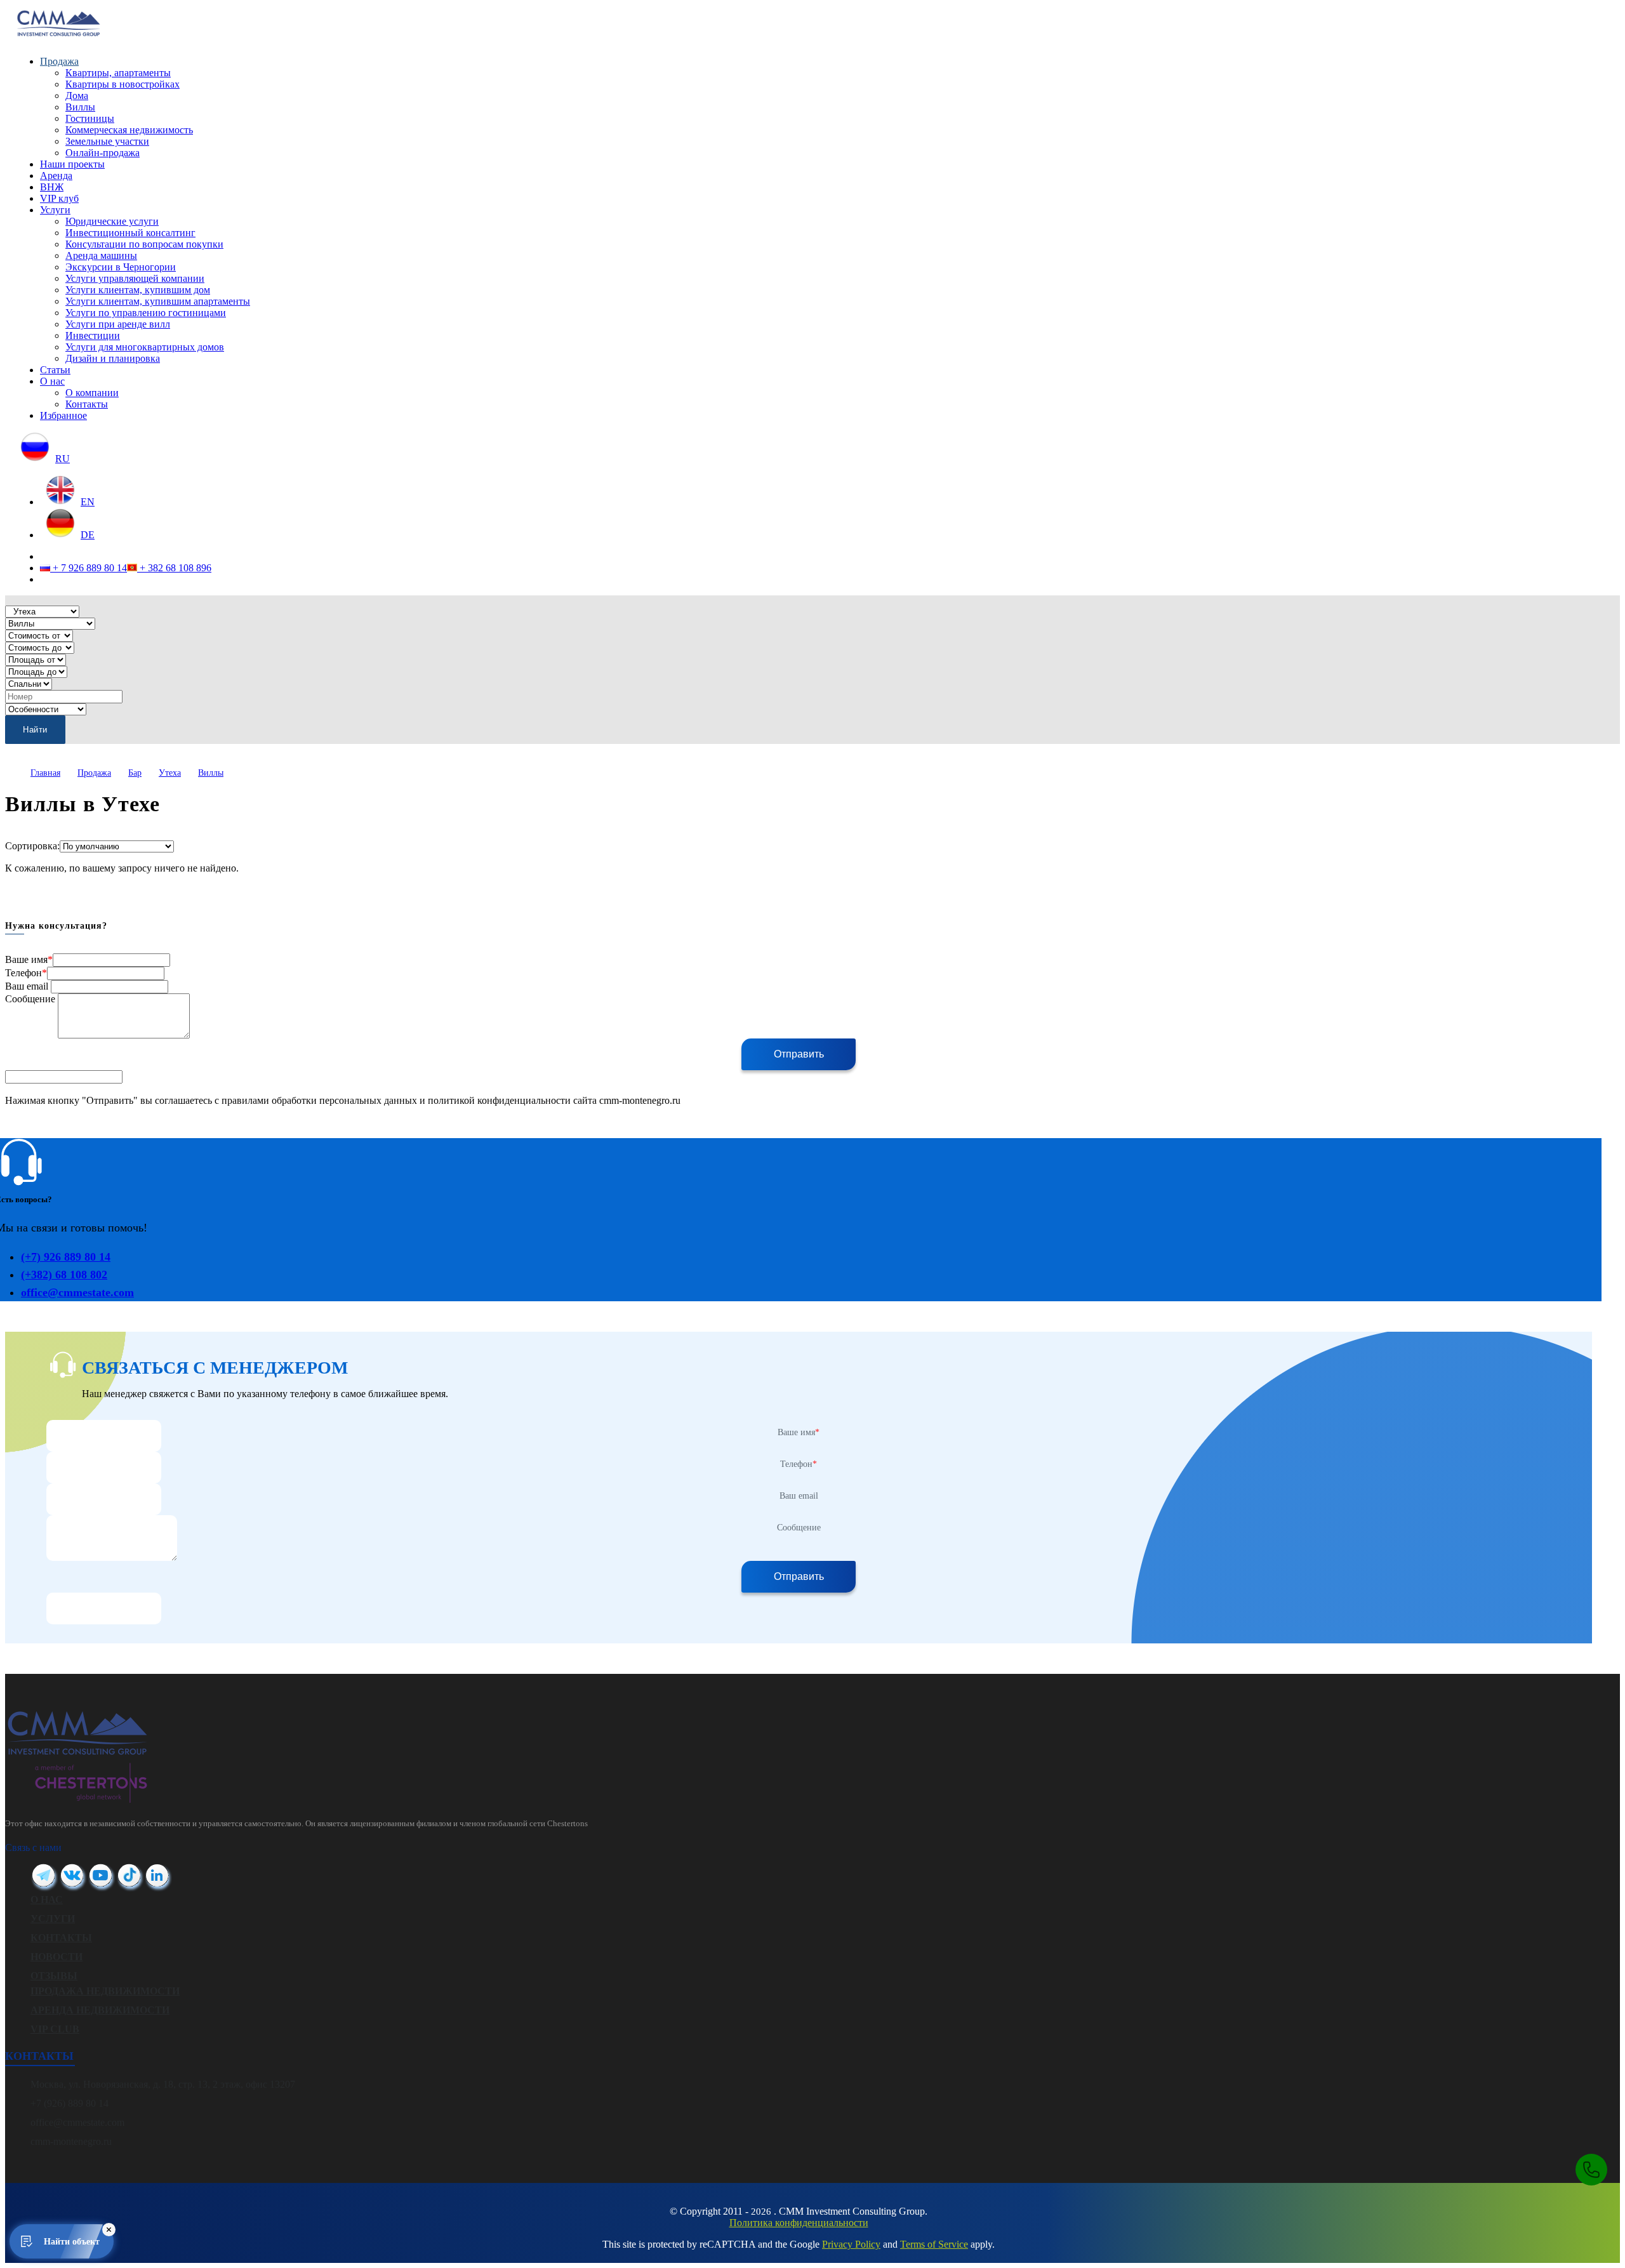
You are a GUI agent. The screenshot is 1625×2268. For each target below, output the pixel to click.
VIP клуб (59, 198)
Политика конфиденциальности (799, 2223)
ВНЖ (52, 187)
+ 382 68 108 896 (174, 568)
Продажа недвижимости (105, 1991)
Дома (77, 96)
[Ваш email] (104, 1499)
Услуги (55, 210)
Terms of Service (934, 2244)
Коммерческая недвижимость (129, 130)
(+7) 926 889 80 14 (66, 1257)
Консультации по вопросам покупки (144, 244)
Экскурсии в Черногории (121, 267)
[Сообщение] (112, 1521)
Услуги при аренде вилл (118, 324)
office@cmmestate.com (77, 1292)
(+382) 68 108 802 (64, 1275)
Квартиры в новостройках (123, 84)
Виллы (80, 107)
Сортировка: (32, 846)
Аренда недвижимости (100, 2010)
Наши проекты (72, 164)
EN (88, 502)
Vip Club (55, 2029)
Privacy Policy (851, 2244)
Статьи (55, 370)
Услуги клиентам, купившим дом (138, 290)
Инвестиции (93, 335)
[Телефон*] (104, 1467)
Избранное (63, 415)
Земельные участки (107, 141)
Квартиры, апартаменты (118, 73)
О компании (92, 393)
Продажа (59, 61)
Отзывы (54, 1976)
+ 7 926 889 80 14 (89, 568)
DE (88, 535)
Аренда (56, 176)
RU (63, 459)
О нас (52, 381)
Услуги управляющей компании (135, 278)
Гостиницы (90, 118)
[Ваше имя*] (104, 1436)
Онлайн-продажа (103, 153)
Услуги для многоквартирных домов (145, 347)
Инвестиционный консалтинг (130, 233)
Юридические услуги (112, 221)
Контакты (87, 404)
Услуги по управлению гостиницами (146, 313)
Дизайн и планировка (113, 358)
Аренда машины (101, 255)
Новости (56, 1957)
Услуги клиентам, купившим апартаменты (158, 301)
